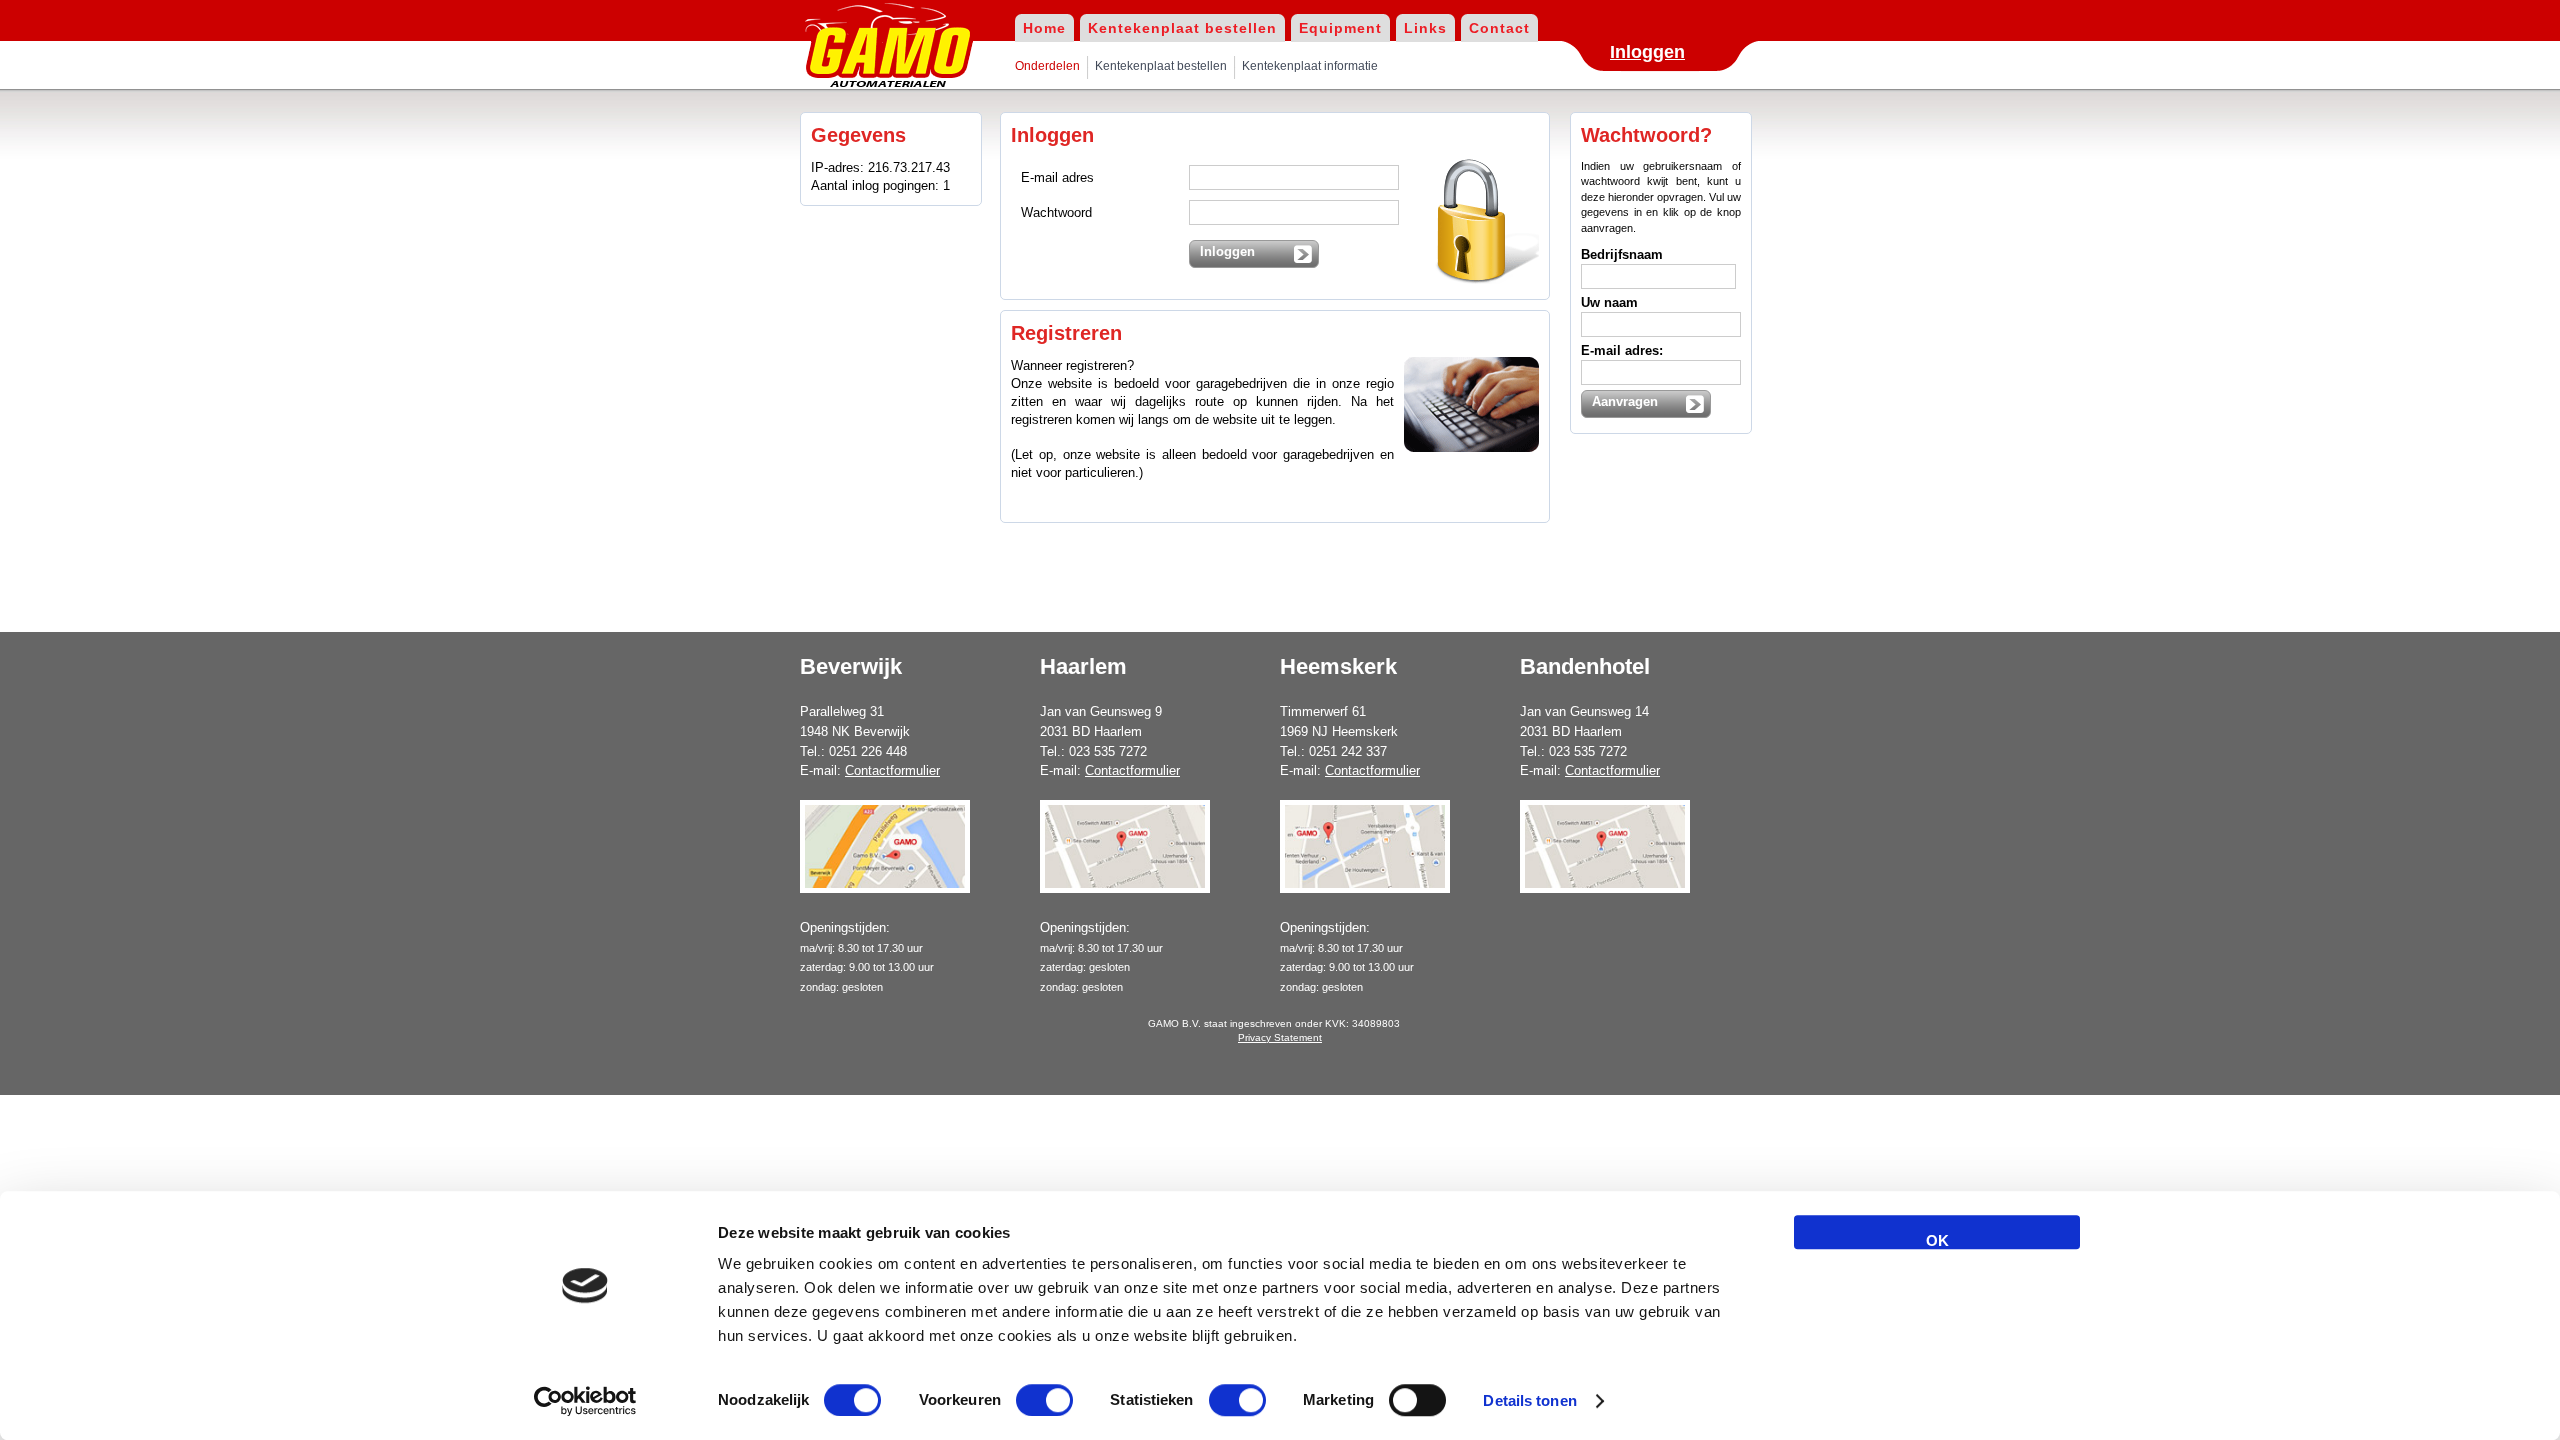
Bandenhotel (1585, 666)
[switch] (1044, 1400)
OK (1937, 1240)
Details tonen (1529, 1400)
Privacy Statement (1280, 1037)
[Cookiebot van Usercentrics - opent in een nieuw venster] (585, 1401)
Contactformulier (892, 770)
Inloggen (1647, 52)
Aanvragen (1625, 401)
